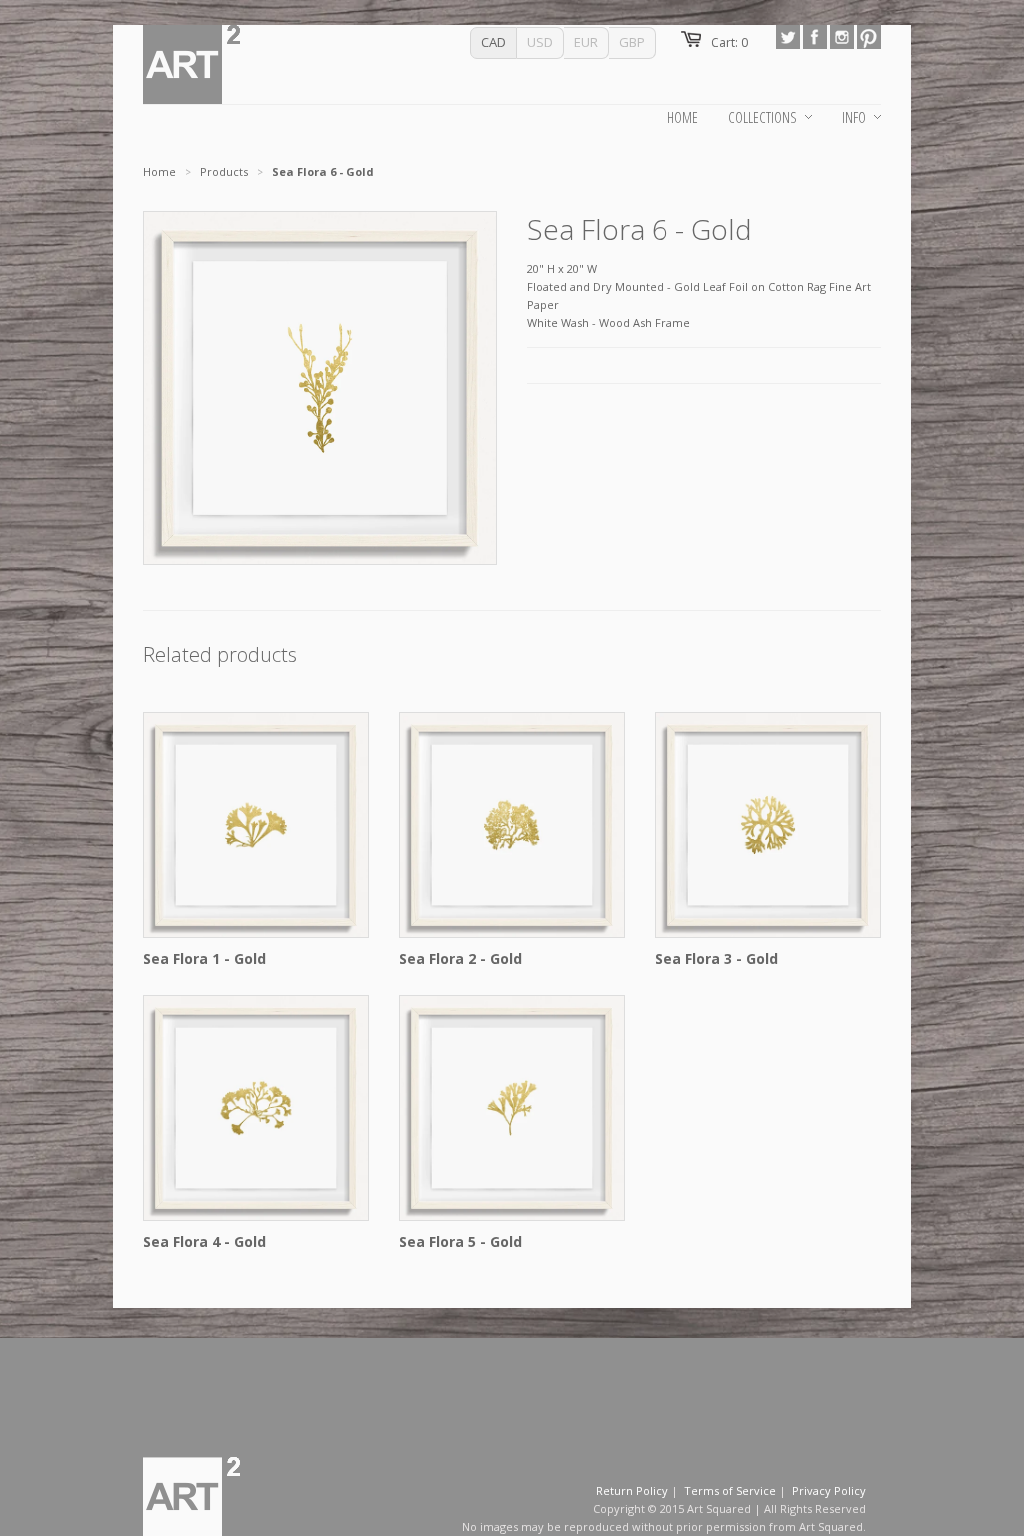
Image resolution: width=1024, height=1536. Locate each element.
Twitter (788, 37)
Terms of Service (730, 1490)
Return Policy (632, 1490)
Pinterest (869, 37)
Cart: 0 (729, 42)
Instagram (842, 37)
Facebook (815, 37)
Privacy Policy (829, 1490)
